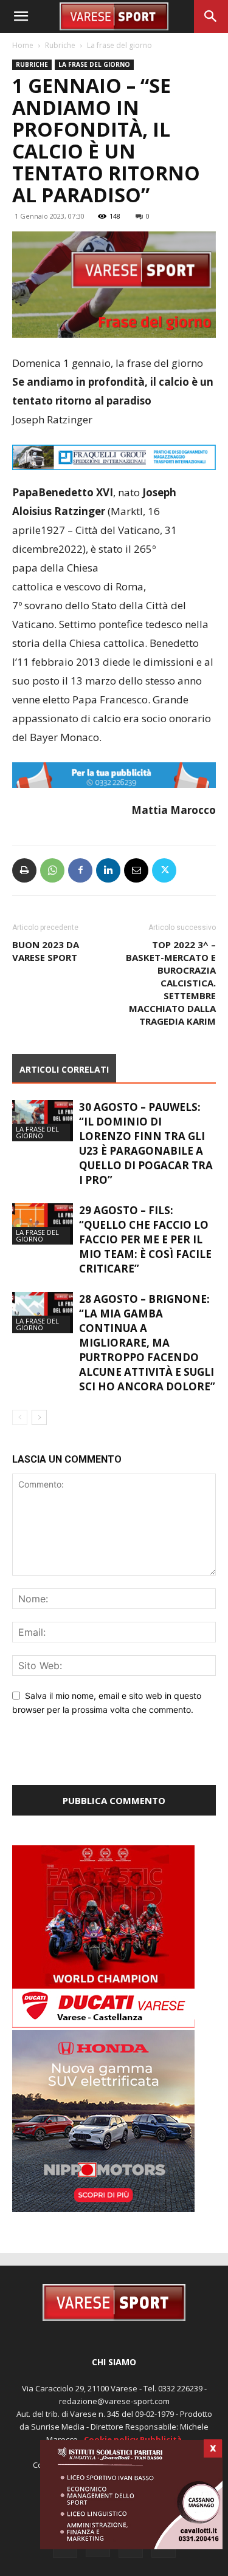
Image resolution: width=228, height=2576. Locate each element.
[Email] (136, 870)
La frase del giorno (119, 45)
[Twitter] (164, 870)
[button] (21, 16)
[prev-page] (20, 1417)
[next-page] (39, 1417)
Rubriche (60, 45)
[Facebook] (80, 870)
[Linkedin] (108, 870)
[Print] (24, 870)
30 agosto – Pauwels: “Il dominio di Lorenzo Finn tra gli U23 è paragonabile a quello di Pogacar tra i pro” (146, 1143)
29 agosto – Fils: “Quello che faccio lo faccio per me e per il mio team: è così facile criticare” (145, 1239)
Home (23, 45)
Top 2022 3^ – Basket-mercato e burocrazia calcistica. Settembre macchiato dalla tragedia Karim (171, 983)
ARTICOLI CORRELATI (64, 1069)
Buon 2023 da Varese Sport (46, 951)
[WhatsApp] (52, 870)
